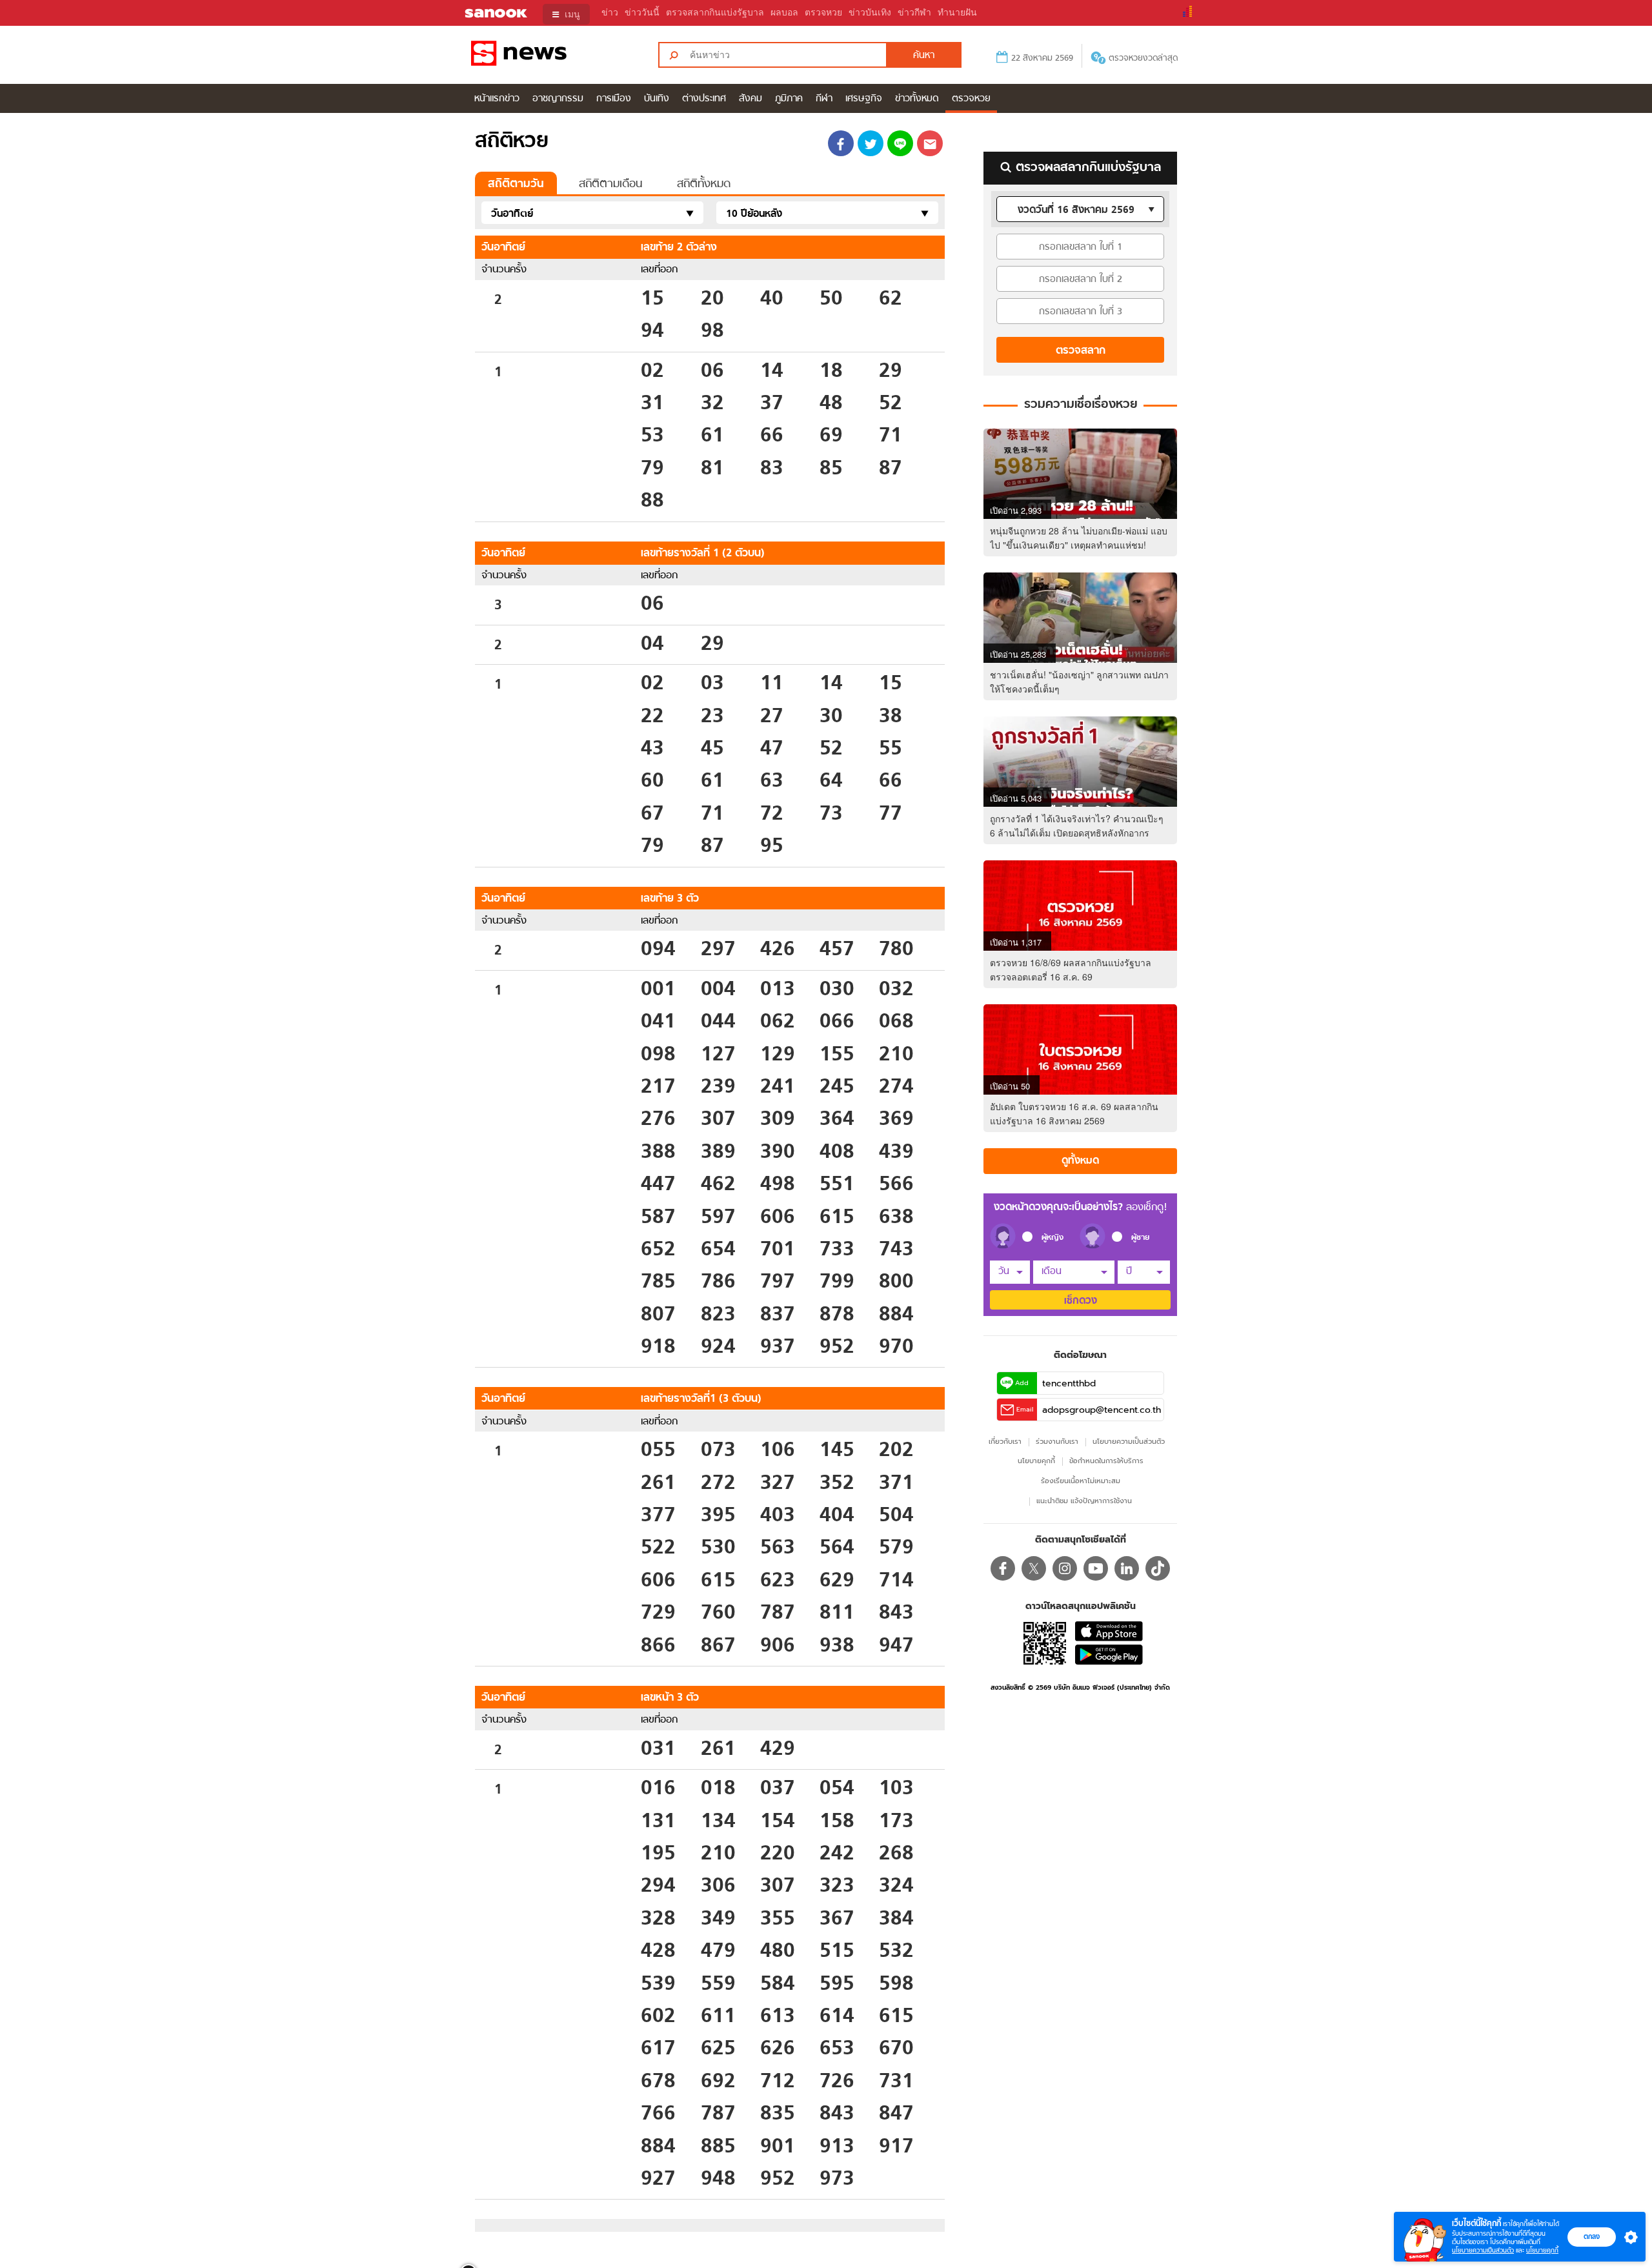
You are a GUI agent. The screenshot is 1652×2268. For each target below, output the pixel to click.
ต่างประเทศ (704, 99)
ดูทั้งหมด (1080, 1161)
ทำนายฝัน (957, 13)
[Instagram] (1065, 1568)
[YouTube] (1096, 1568)
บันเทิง (657, 99)
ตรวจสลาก (1081, 351)
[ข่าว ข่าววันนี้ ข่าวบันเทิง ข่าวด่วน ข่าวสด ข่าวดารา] (554, 55)
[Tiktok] (1158, 1568)
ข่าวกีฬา (914, 13)
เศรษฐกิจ (864, 99)
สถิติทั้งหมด (704, 184)
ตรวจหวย (823, 13)
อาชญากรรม (558, 99)
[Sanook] (488, 14)
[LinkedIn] (1127, 1568)
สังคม (750, 99)
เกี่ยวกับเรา (1005, 1442)
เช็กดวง (1081, 1301)
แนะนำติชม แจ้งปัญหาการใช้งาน (1084, 1501)
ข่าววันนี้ (642, 13)
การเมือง (614, 99)
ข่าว (610, 13)
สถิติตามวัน (516, 184)
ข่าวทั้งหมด (917, 99)
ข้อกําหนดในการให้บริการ (1106, 1461)
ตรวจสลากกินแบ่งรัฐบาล (715, 13)
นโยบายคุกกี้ (1542, 2250)
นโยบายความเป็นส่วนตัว (1483, 2250)
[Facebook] (1003, 1568)
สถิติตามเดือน (610, 184)
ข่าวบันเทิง (870, 13)
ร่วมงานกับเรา (1057, 1442)
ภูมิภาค (789, 99)
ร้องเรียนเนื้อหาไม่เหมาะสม (1081, 1481)
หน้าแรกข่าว (497, 99)
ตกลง (1592, 2236)
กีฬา (824, 99)
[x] (1034, 1568)
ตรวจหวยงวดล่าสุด (1143, 58)
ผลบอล (784, 13)
